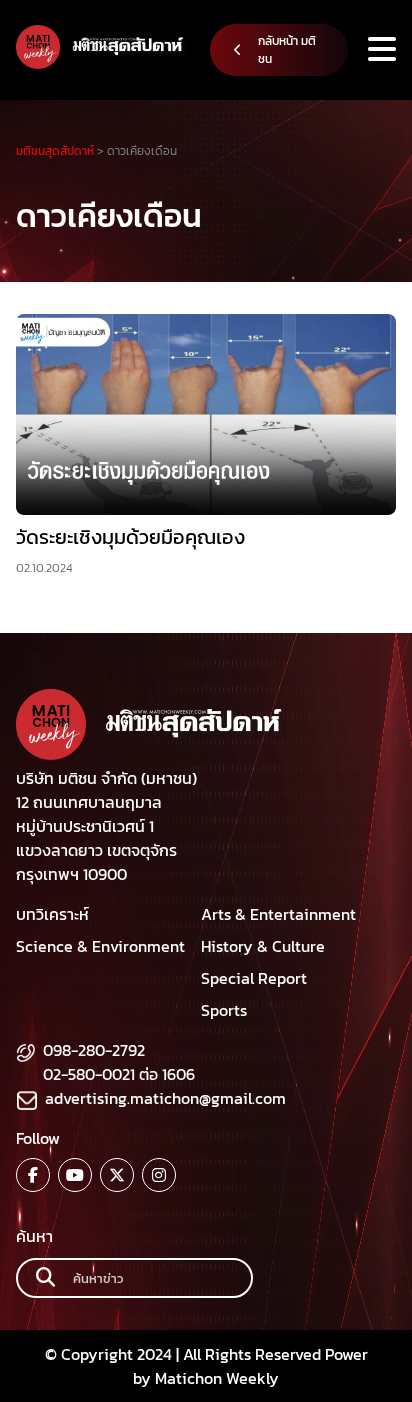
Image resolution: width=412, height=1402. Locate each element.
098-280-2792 (94, 1050)
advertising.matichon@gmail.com (165, 1098)
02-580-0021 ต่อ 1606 (119, 1074)
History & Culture (263, 946)
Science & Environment (100, 946)
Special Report (254, 978)
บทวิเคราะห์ (52, 914)
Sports (224, 1010)
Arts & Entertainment (278, 914)
